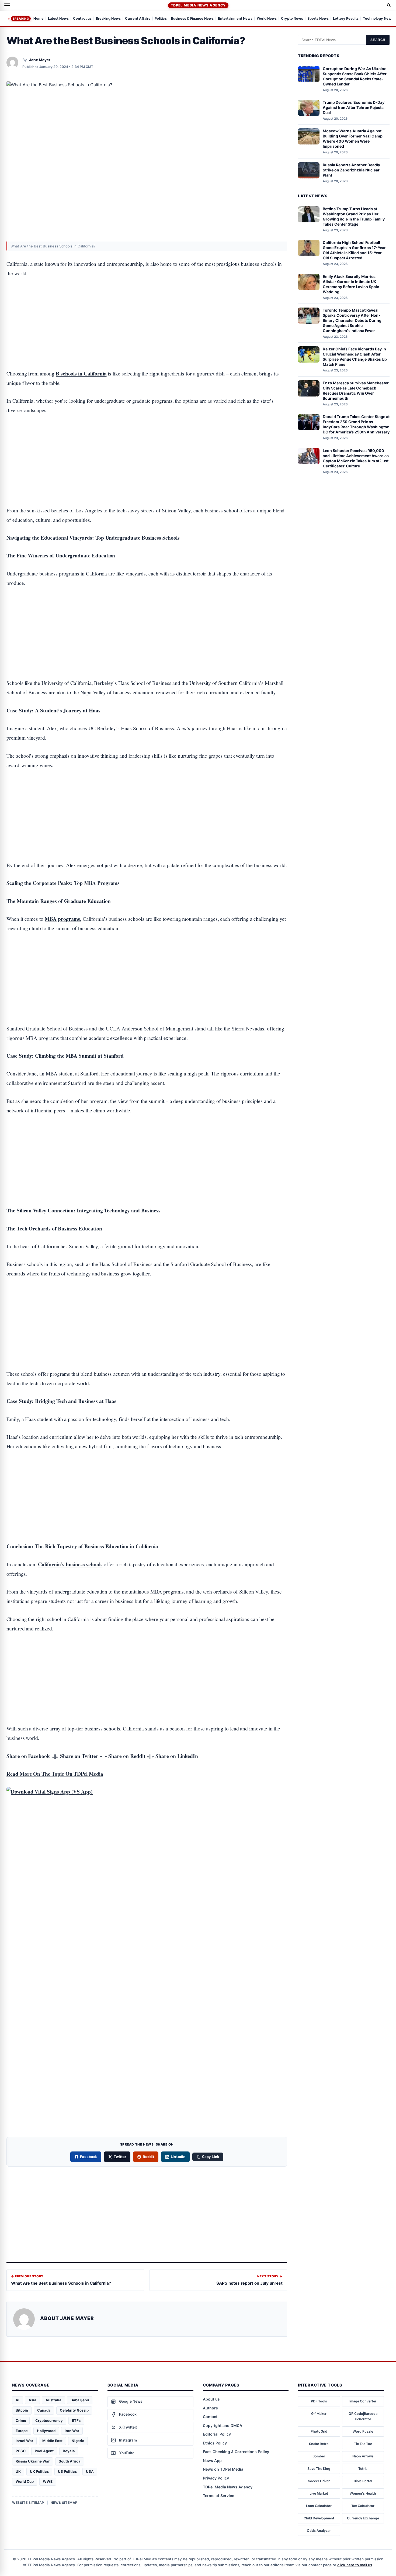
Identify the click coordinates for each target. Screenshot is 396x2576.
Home (39, 19)
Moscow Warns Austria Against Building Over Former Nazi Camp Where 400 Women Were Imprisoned (353, 139)
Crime (21, 2420)
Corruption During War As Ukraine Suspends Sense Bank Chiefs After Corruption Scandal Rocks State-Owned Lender (355, 76)
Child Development (319, 2518)
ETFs (76, 2420)
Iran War (72, 2431)
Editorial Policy (217, 2434)
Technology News (378, 19)
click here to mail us (355, 2565)
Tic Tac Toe (363, 2444)
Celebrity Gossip (74, 2410)
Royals (69, 2451)
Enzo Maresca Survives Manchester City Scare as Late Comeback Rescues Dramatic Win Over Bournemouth (356, 391)
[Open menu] (7, 5)
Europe (22, 2431)
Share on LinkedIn (177, 1756)
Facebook (89, 2157)
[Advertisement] (147, 307)
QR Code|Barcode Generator (363, 2416)
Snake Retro (319, 2444)
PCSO (21, 2451)
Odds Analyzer (319, 2531)
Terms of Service (218, 2496)
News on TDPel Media (223, 2469)
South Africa (70, 2461)
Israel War (24, 2441)
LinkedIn (178, 2157)
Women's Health (363, 2493)
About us (211, 2399)
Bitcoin (22, 2410)
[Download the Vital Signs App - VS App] (147, 1874)
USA (90, 2471)
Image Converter (363, 2401)
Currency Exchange (363, 2518)
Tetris (363, 2469)
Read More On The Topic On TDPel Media (55, 1774)
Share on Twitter (79, 1756)
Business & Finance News (192, 19)
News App (212, 2461)
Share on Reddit (127, 1756)
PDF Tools (319, 2401)
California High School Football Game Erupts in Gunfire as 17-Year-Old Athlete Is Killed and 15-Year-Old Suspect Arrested (355, 250)
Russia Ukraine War (33, 2461)
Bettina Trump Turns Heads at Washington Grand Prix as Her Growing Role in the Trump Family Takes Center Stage (354, 216)
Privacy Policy (216, 2478)
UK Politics (39, 2471)
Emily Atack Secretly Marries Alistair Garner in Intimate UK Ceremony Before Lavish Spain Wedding (351, 284)
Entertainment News (235, 19)
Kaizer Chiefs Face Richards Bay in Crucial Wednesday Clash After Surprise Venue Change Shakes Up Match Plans (355, 357)
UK (18, 2471)
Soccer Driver (319, 2481)
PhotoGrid (319, 2431)
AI (18, 2400)
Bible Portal (363, 2481)
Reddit (148, 2157)
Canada (44, 2410)
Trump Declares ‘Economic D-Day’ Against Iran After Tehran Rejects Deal (354, 107)
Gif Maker (319, 2414)
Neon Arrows (363, 2456)
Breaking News (108, 19)
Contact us (82, 19)
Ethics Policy (215, 2443)
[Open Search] (389, 5)
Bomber (319, 2456)
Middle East (52, 2441)
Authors (210, 2408)
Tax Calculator (363, 2506)
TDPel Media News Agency (198, 5)
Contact (210, 2417)
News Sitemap (64, 2503)
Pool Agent (44, 2451)
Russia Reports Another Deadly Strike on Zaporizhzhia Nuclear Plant (351, 170)
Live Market (319, 2493)
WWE (48, 2481)
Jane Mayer (40, 60)
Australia (53, 2400)
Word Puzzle (363, 2431)
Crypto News (292, 19)
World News (267, 19)
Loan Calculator (319, 2506)
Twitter (120, 2157)
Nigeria (78, 2441)
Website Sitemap (28, 2503)
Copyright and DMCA (223, 2425)
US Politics (67, 2471)
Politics (161, 19)
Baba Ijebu (80, 2400)
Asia (32, 2400)
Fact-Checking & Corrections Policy (236, 2452)
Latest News (58, 19)
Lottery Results (346, 19)
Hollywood (46, 2431)
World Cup (25, 2481)
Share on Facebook (28, 1756)
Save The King (319, 2469)
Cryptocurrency (49, 2420)
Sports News (318, 19)
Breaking (21, 19)
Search (378, 40)
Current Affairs (138, 19)
